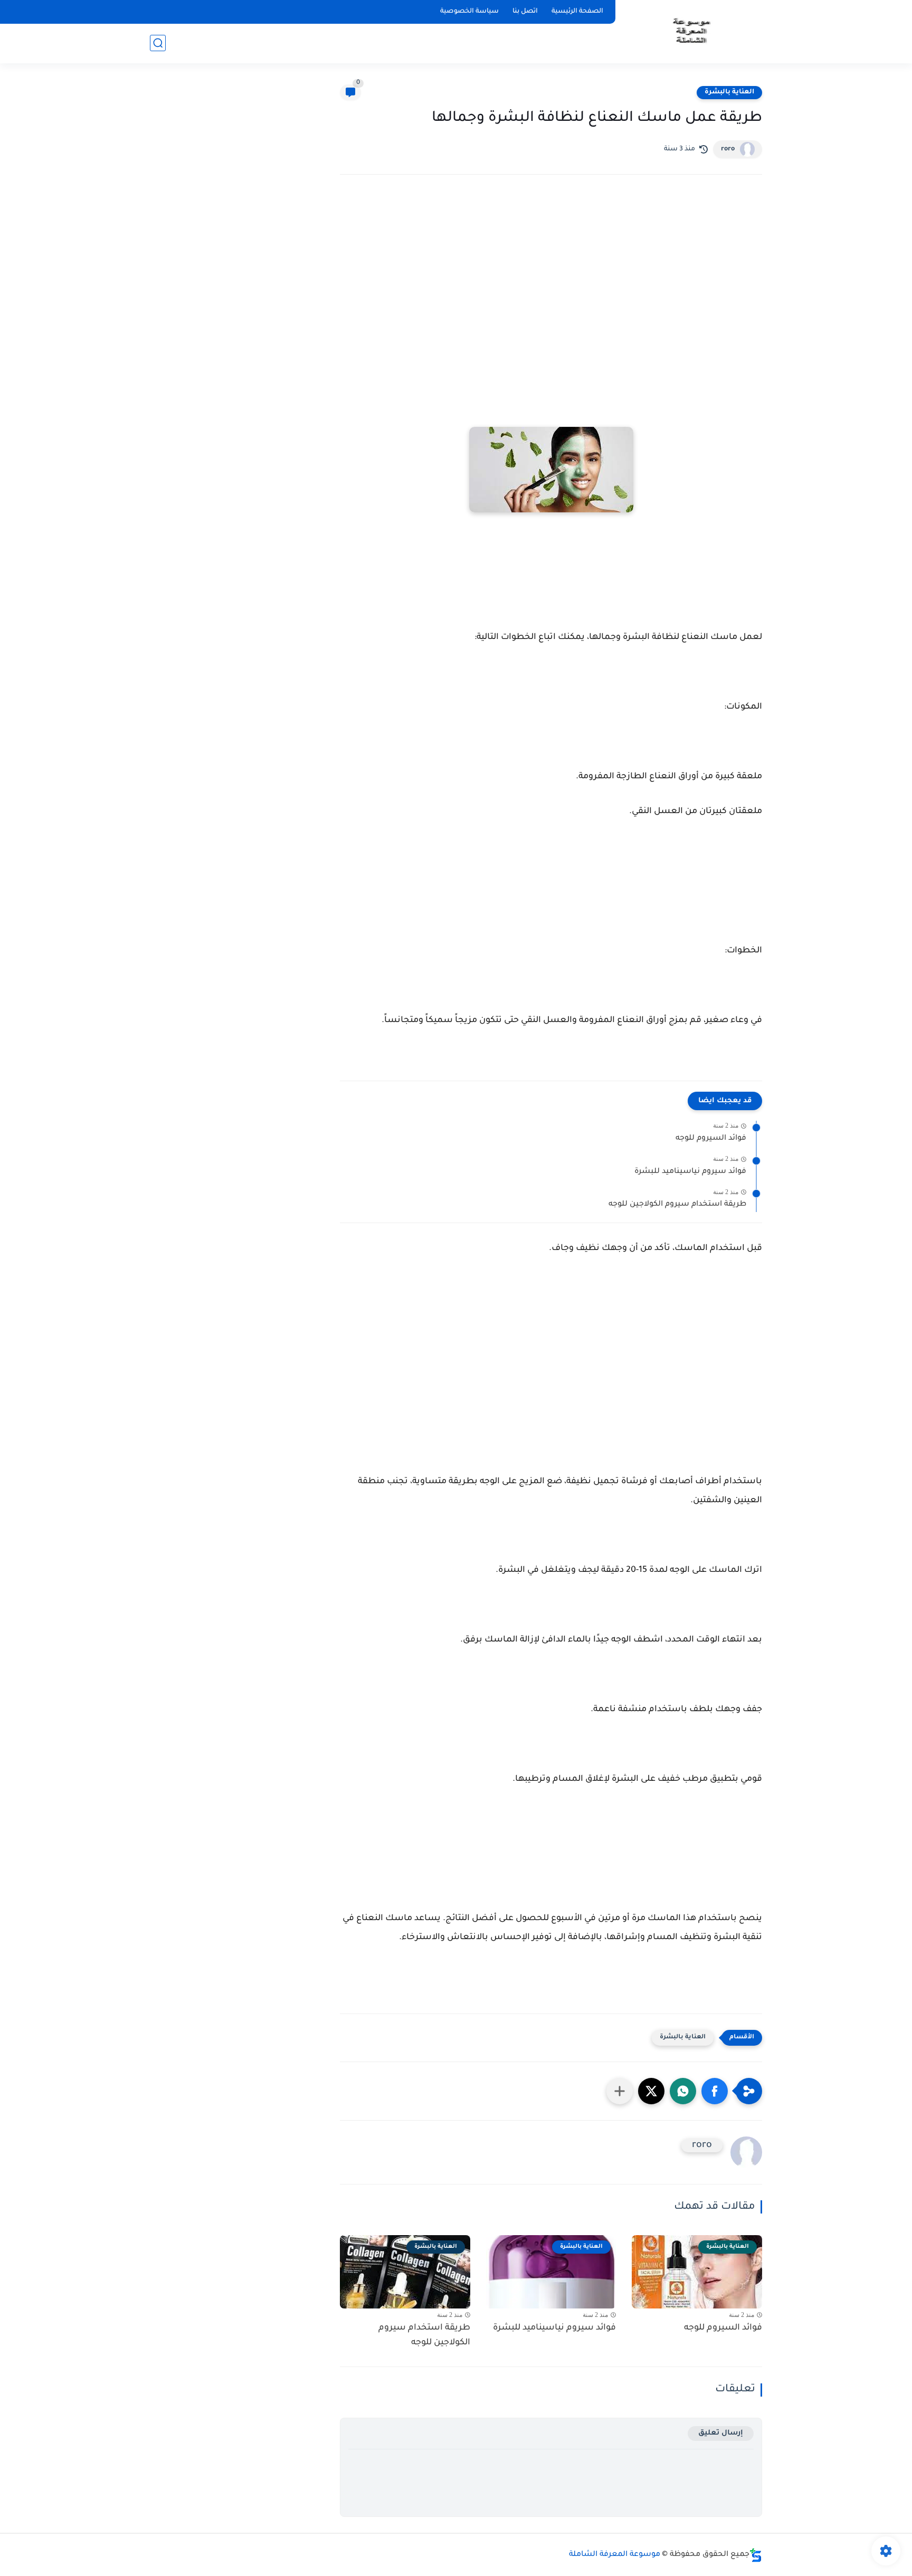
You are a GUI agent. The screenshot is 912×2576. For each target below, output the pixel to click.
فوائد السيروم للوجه (711, 1139)
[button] (715, 2091)
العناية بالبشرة (729, 92)
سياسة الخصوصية (469, 12)
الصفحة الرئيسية (577, 12)
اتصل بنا (525, 12)
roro (728, 149)
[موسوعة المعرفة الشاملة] (691, 31)
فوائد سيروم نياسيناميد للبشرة (690, 1172)
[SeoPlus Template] (756, 2555)
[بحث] (158, 43)
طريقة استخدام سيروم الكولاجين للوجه (677, 1205)
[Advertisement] (551, 275)
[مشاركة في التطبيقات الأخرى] (620, 2091)
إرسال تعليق (721, 2433)
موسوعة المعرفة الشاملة (615, 2555)
